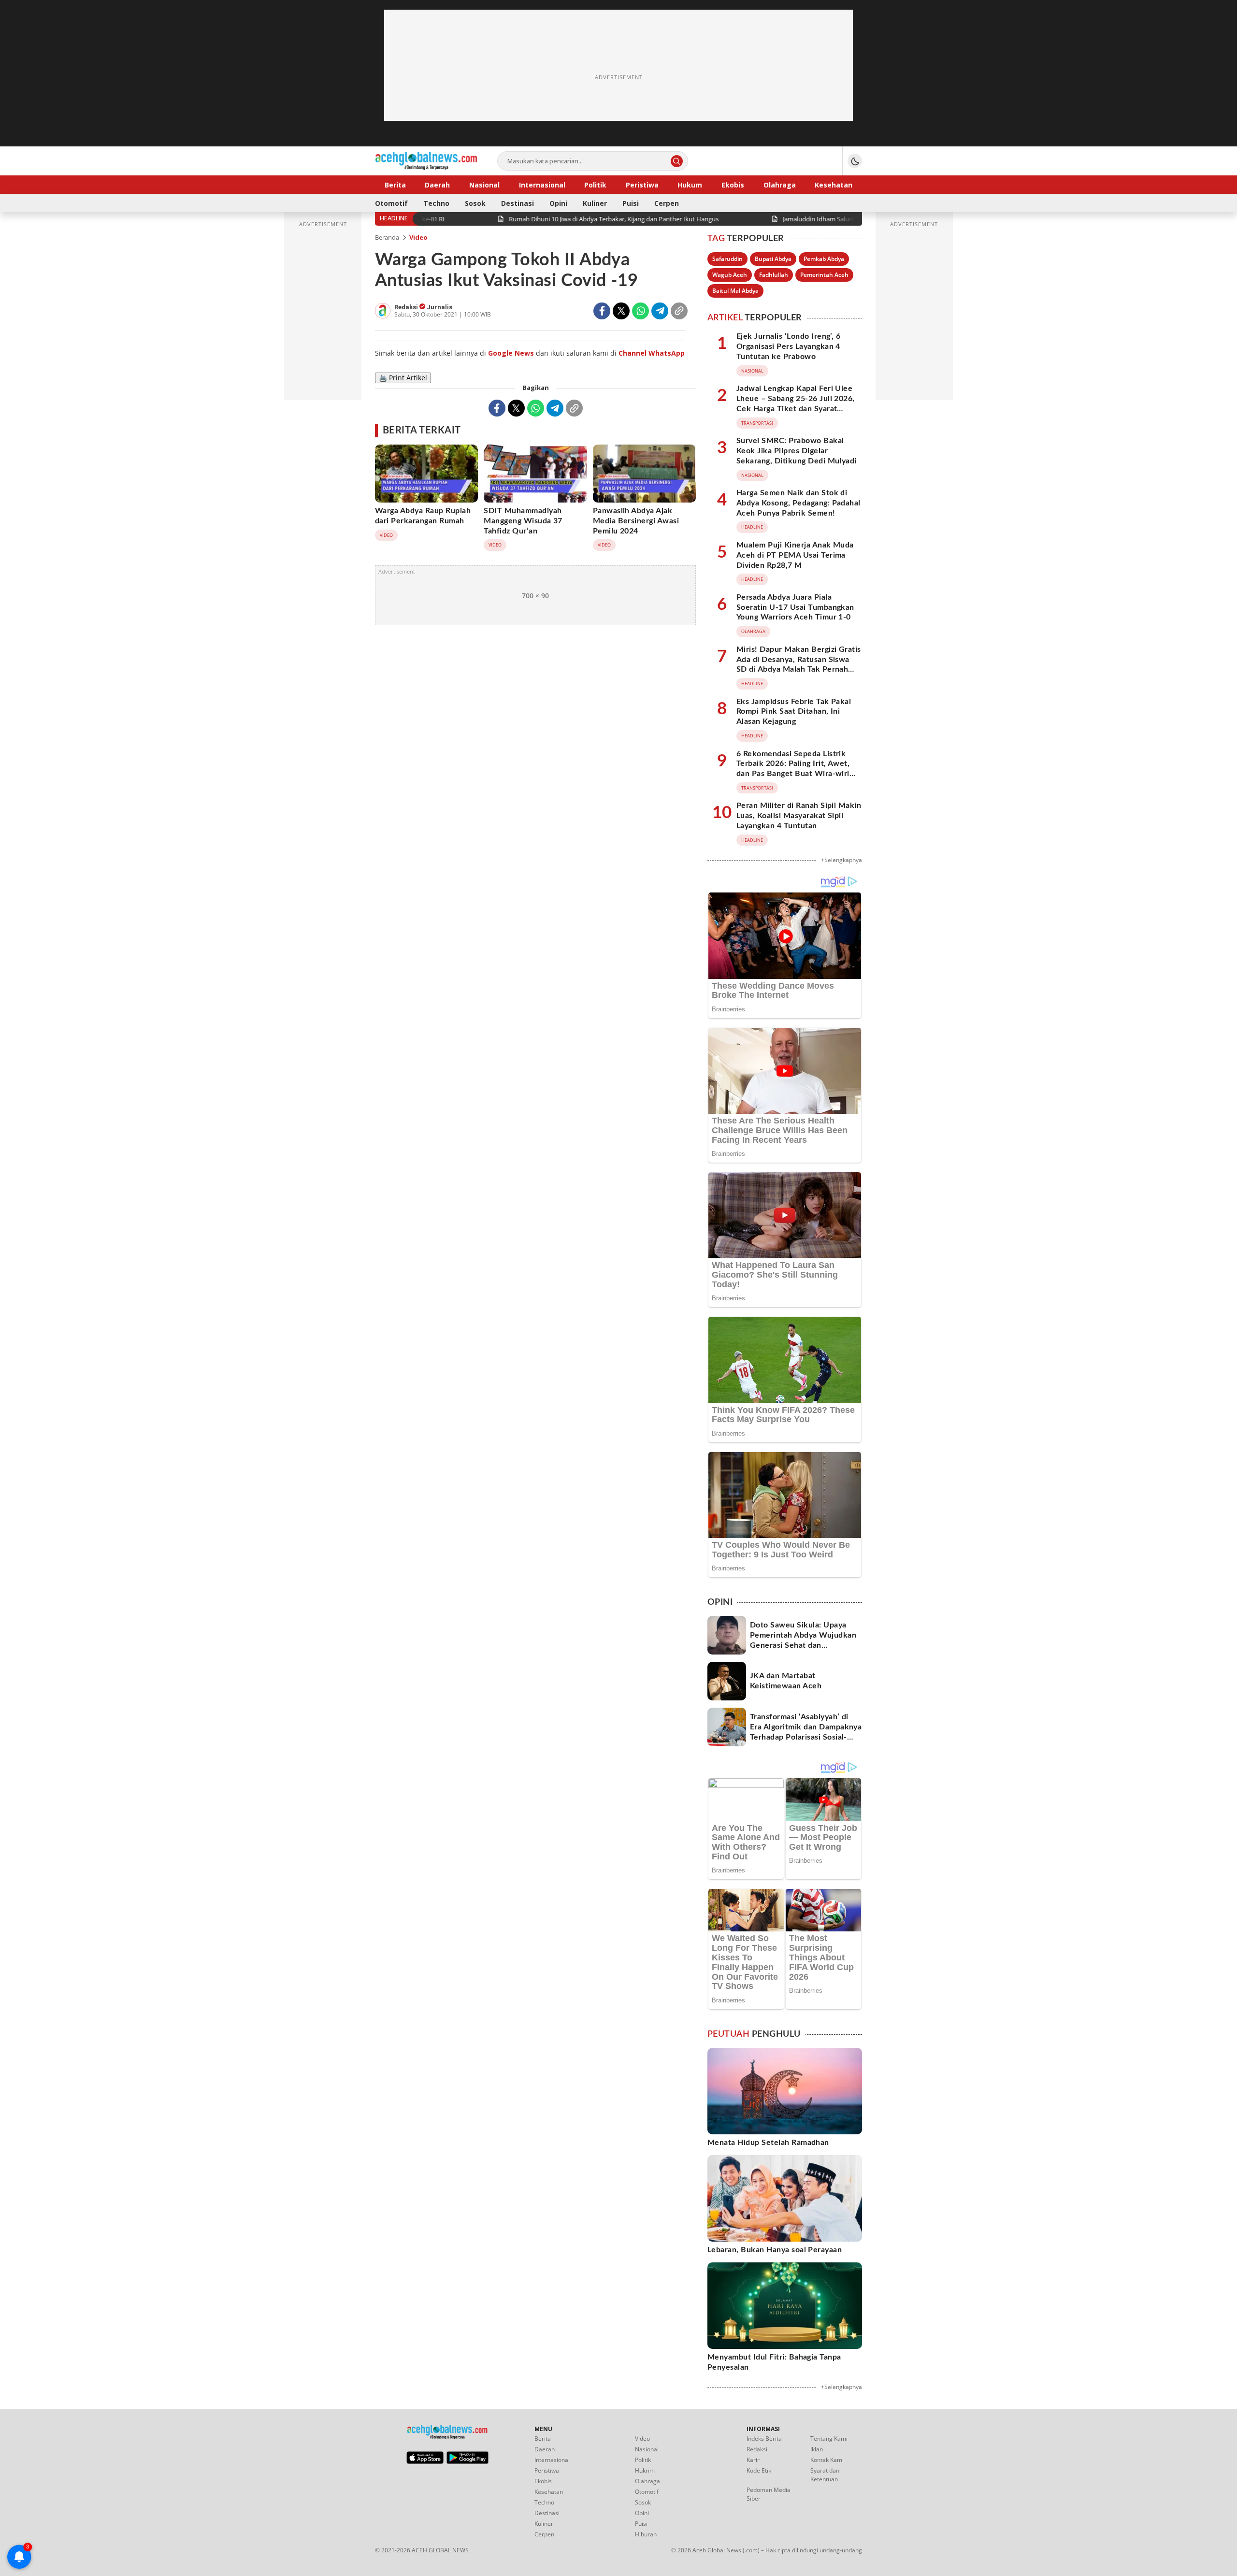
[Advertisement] (618, 77)
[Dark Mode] (855, 161)
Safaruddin (727, 259)
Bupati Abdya (773, 259)
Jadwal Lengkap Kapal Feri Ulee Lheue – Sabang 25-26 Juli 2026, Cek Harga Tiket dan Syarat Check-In (796, 403)
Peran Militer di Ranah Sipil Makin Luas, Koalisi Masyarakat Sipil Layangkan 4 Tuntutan (799, 816)
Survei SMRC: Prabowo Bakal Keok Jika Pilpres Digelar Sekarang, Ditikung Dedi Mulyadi (797, 451)
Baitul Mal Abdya (735, 291)
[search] (677, 161)
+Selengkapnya (841, 860)
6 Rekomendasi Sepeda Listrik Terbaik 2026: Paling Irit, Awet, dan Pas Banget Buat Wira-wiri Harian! (793, 769)
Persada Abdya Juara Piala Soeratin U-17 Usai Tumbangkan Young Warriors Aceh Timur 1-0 (795, 607)
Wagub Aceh (730, 275)
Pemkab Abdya (824, 259)
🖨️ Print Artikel (403, 378)
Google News (511, 353)
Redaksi (407, 307)
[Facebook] (602, 311)
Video (418, 237)
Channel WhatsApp (652, 353)
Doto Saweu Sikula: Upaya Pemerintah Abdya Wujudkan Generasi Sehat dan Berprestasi (803, 1640)
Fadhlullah (774, 275)
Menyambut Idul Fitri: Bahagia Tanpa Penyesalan (774, 2362)
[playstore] (467, 2461)
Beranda (387, 237)
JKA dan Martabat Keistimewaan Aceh (786, 1681)
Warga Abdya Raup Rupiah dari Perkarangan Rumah (423, 516)
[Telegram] (660, 311)
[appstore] (425, 2461)
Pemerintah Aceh (824, 275)
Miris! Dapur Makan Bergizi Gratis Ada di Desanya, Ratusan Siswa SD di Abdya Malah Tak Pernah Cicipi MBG (799, 664)
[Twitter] (621, 311)
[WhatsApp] (640, 311)
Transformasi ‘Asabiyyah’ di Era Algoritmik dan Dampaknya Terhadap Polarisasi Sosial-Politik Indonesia (806, 1732)
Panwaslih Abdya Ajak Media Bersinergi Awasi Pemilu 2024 (636, 521)
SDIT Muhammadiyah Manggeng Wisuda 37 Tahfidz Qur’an (523, 521)
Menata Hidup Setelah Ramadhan (768, 2143)
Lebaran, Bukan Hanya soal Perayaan (775, 2250)
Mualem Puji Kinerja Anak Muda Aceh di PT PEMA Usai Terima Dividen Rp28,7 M (795, 555)
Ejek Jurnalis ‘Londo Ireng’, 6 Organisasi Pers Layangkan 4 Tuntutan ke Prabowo (788, 346)
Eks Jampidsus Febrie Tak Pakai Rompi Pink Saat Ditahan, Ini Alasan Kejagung (794, 712)
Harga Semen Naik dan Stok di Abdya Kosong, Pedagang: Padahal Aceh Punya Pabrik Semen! (798, 503)
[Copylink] (679, 311)
